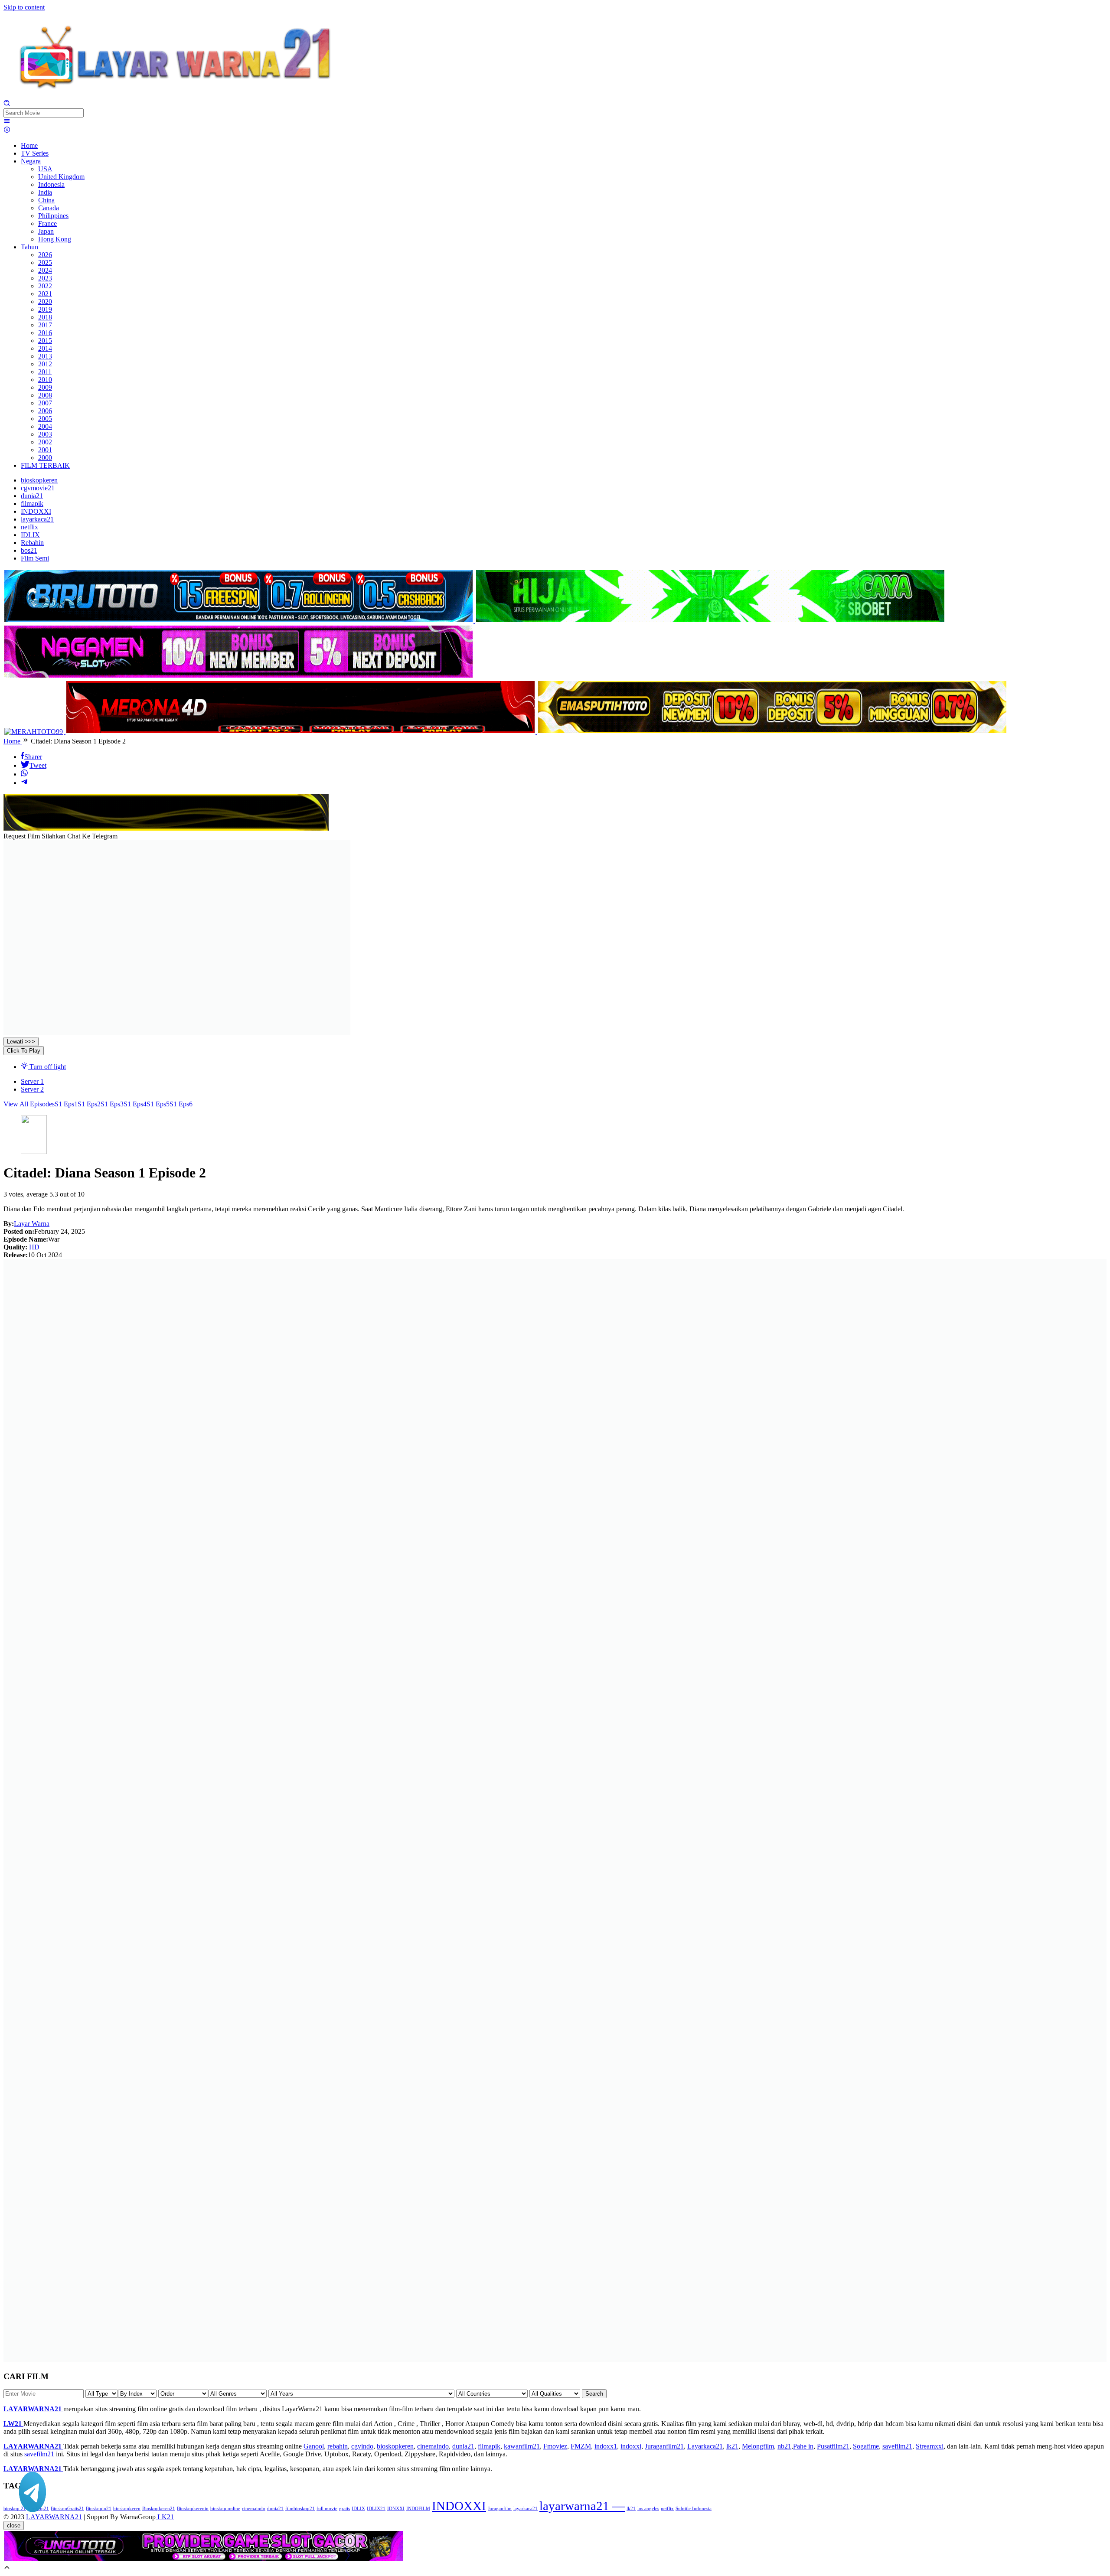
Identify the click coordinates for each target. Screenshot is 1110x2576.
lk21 (732, 2446)
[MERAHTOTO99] (34, 732)
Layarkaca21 (705, 2446)
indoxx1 (606, 2446)
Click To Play (24, 1051)
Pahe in (803, 2446)
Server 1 (32, 1081)
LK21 (165, 2517)
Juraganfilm (500, 2509)
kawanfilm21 (522, 2446)
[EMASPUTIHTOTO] (772, 732)
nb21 (784, 2446)
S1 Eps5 (158, 1104)
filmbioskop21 (300, 2509)
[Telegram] (24, 783)
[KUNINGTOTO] (166, 828)
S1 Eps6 (181, 1104)
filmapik (489, 2446)
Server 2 (32, 1089)
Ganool (314, 2446)
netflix (667, 2509)
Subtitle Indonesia (694, 2509)
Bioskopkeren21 (159, 2509)
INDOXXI (459, 2506)
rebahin (338, 2446)
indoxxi (631, 2446)
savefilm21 (897, 2446)
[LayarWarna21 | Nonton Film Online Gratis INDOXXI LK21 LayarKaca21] (177, 96)
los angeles (648, 2509)
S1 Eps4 (135, 1104)
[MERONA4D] (301, 732)
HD (34, 1247)
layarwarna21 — (582, 2506)
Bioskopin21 (99, 2509)
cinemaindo (433, 2446)
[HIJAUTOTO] (710, 621)
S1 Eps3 (112, 1104)
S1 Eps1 (66, 1104)
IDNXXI (396, 2509)
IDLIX (358, 2509)
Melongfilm (758, 2446)
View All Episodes (29, 1104)
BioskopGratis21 (67, 2509)
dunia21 (463, 2446)
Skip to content (24, 7)
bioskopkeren (395, 2446)
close (14, 2525)
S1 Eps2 (89, 1104)
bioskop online (225, 2509)
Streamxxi (930, 2446)
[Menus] (7, 122)
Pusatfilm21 (833, 2446)
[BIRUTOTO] (239, 621)
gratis (344, 2509)
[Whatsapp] (24, 774)
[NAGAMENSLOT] (238, 676)
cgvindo (362, 2446)
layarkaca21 (526, 2509)
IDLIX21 (376, 2509)
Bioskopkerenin (193, 2509)
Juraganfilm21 (664, 2446)
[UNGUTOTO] (204, 2560)
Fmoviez (555, 2446)
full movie (327, 2509)
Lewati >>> (21, 1042)
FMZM (581, 2446)
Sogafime (866, 2446)
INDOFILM (418, 2509)
